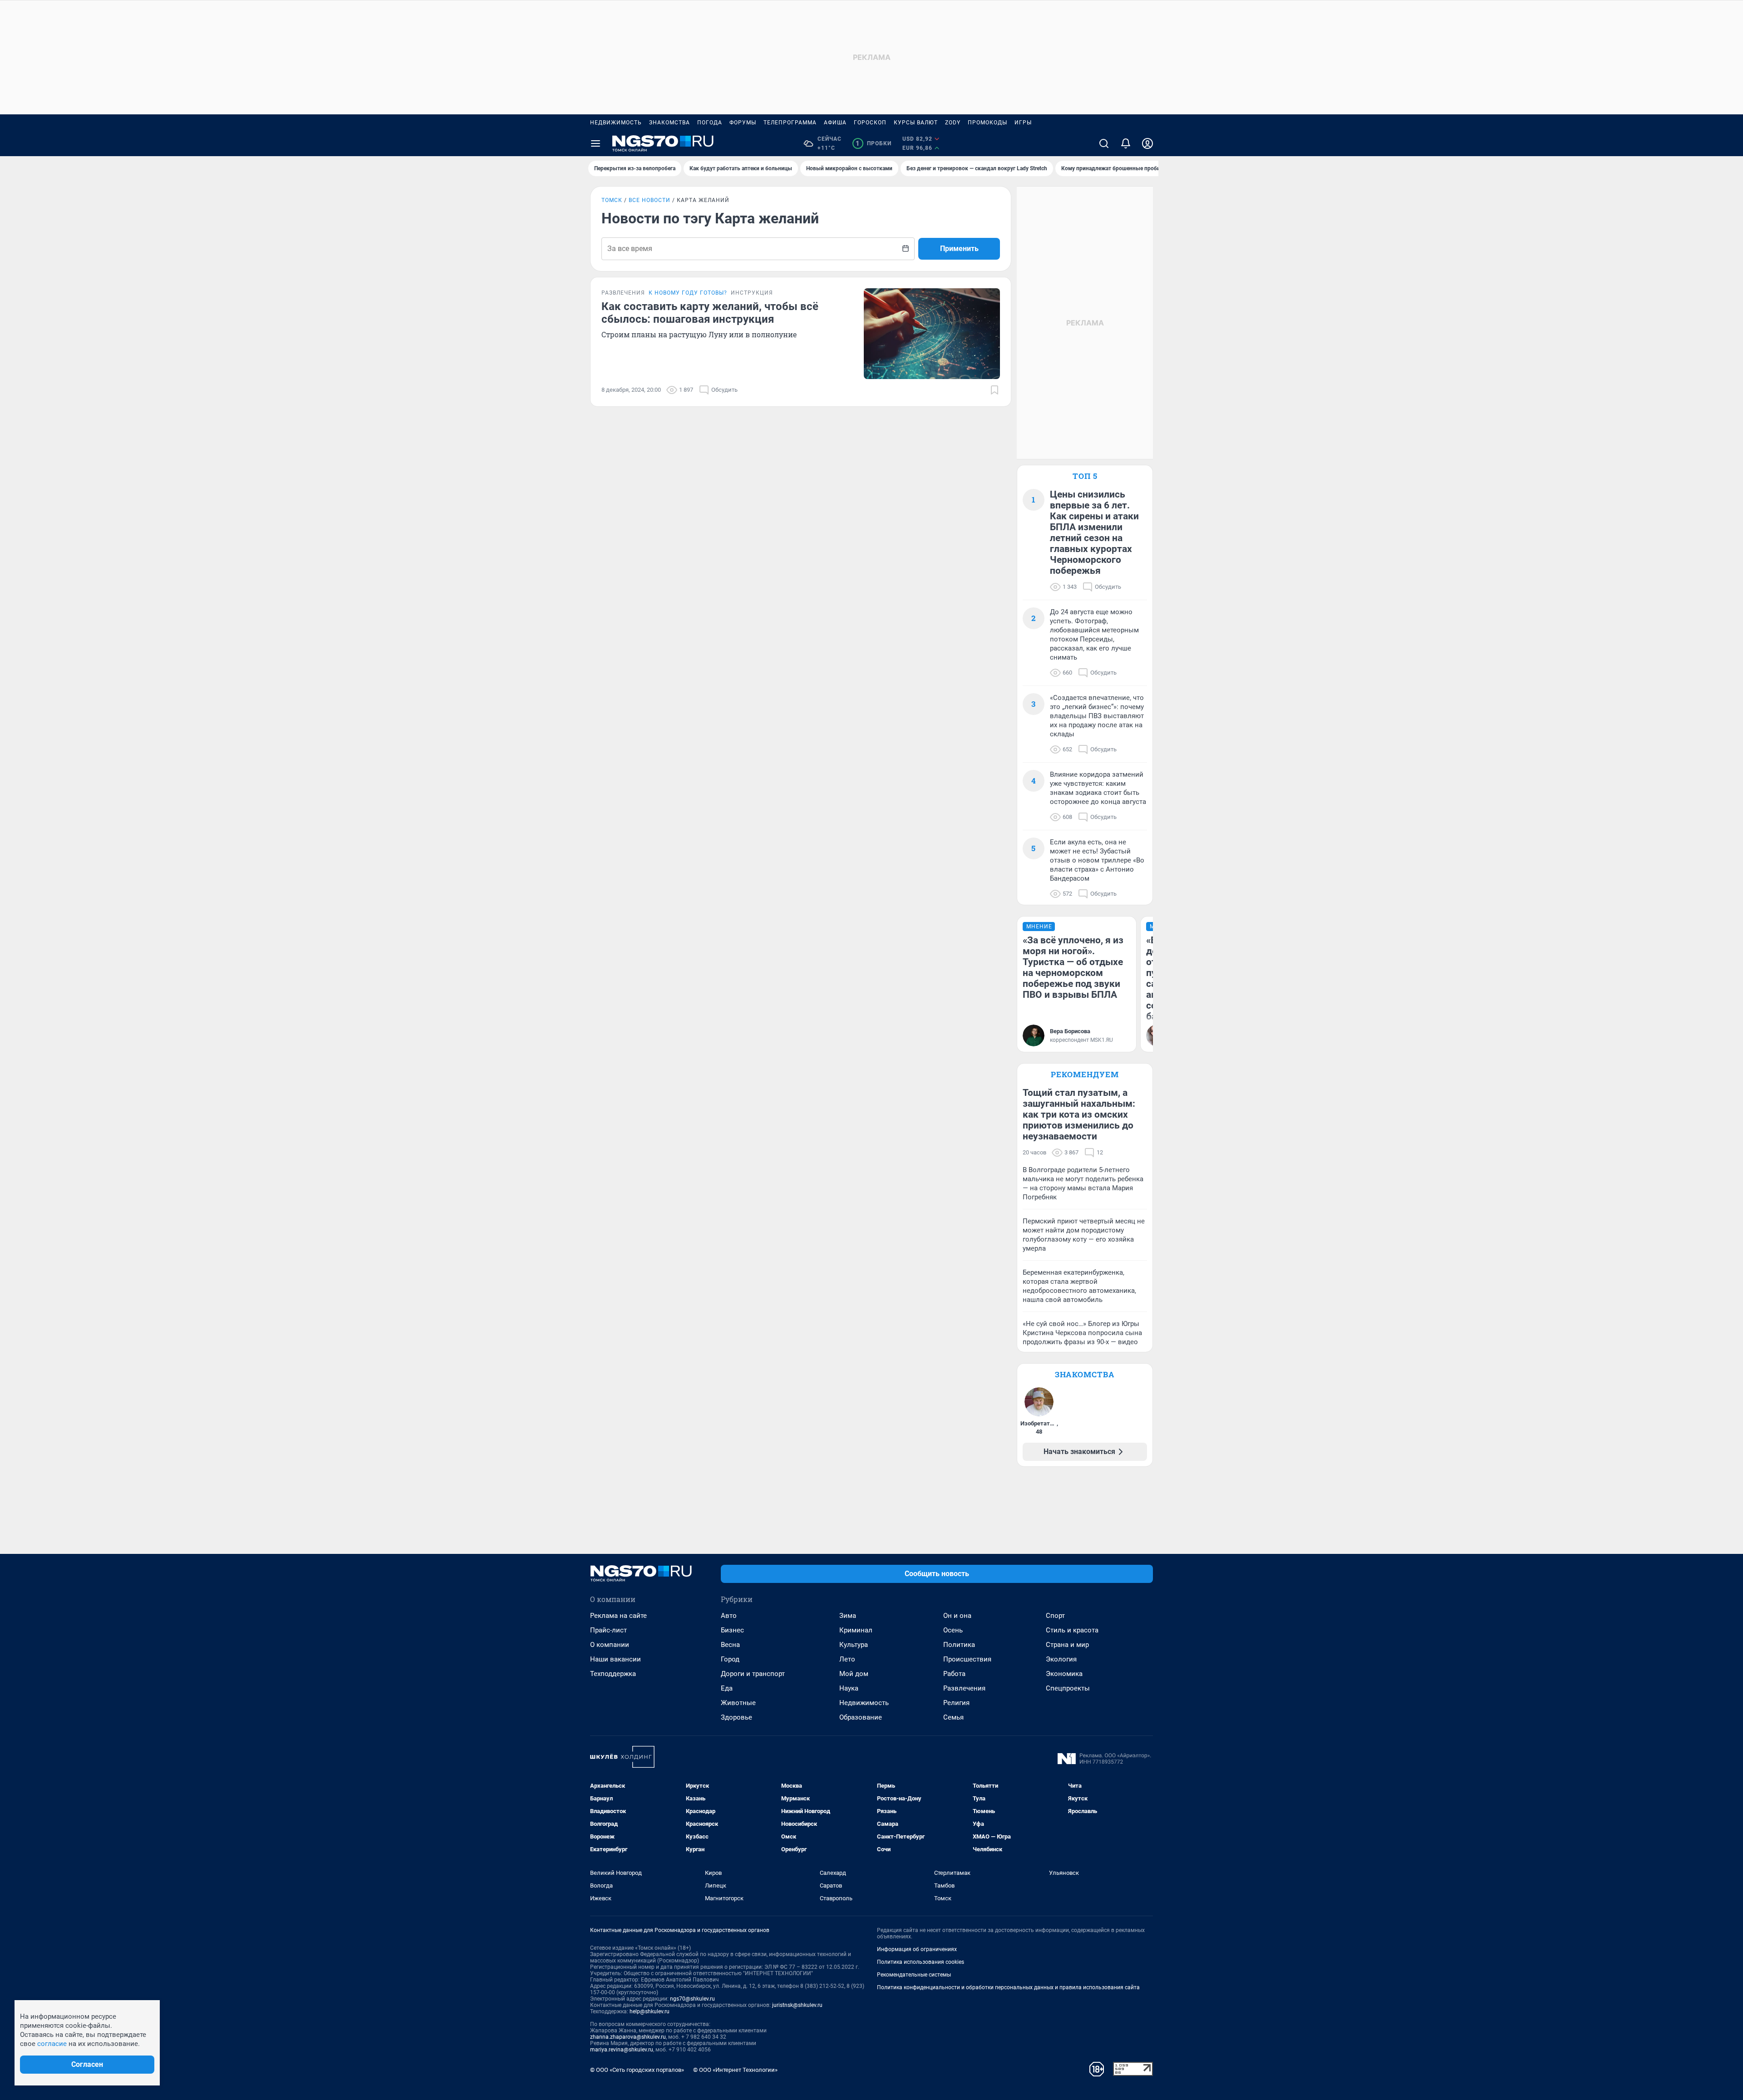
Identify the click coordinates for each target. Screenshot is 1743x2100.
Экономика (1064, 1674)
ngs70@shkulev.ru (692, 1999)
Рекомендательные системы (914, 1975)
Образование (861, 1717)
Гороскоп (870, 123)
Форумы (743, 123)
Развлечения (964, 1688)
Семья (953, 1717)
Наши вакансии (615, 1659)
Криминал (856, 1630)
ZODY (953, 123)
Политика (959, 1645)
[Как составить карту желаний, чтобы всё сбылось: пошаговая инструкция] (932, 334)
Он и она (957, 1616)
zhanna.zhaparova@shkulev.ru (628, 2037)
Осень (953, 1630)
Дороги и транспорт (753, 1674)
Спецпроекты (1068, 1688)
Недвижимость (616, 123)
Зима (848, 1616)
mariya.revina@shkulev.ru (622, 2050)
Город (730, 1659)
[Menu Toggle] (596, 143)
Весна (730, 1645)
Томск (612, 200)
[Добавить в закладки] (995, 390)
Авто (729, 1616)
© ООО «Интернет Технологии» (735, 2070)
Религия (956, 1703)
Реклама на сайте (618, 1616)
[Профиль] (1147, 143)
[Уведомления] (1126, 143)
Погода (710, 123)
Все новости (650, 200)
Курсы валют (916, 123)
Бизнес (732, 1630)
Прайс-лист (608, 1630)
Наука (849, 1688)
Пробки (874, 143)
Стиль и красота (1072, 1630)
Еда (727, 1688)
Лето (847, 1659)
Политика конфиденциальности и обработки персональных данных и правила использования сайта (1008, 1987)
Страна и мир (1067, 1645)
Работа (954, 1674)
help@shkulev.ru (650, 2011)
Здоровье (736, 1717)
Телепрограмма (790, 123)
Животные (738, 1703)
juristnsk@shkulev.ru (797, 2005)
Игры (1023, 123)
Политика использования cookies (921, 1962)
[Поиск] (1104, 143)
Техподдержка (613, 1674)
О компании (610, 1645)
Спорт (1055, 1616)
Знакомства (670, 123)
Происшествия (967, 1659)
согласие (52, 2044)
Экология (1061, 1659)
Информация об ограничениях (917, 1949)
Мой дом (854, 1674)
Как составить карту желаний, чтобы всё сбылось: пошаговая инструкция (710, 313)
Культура (854, 1645)
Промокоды (987, 123)
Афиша (835, 123)
